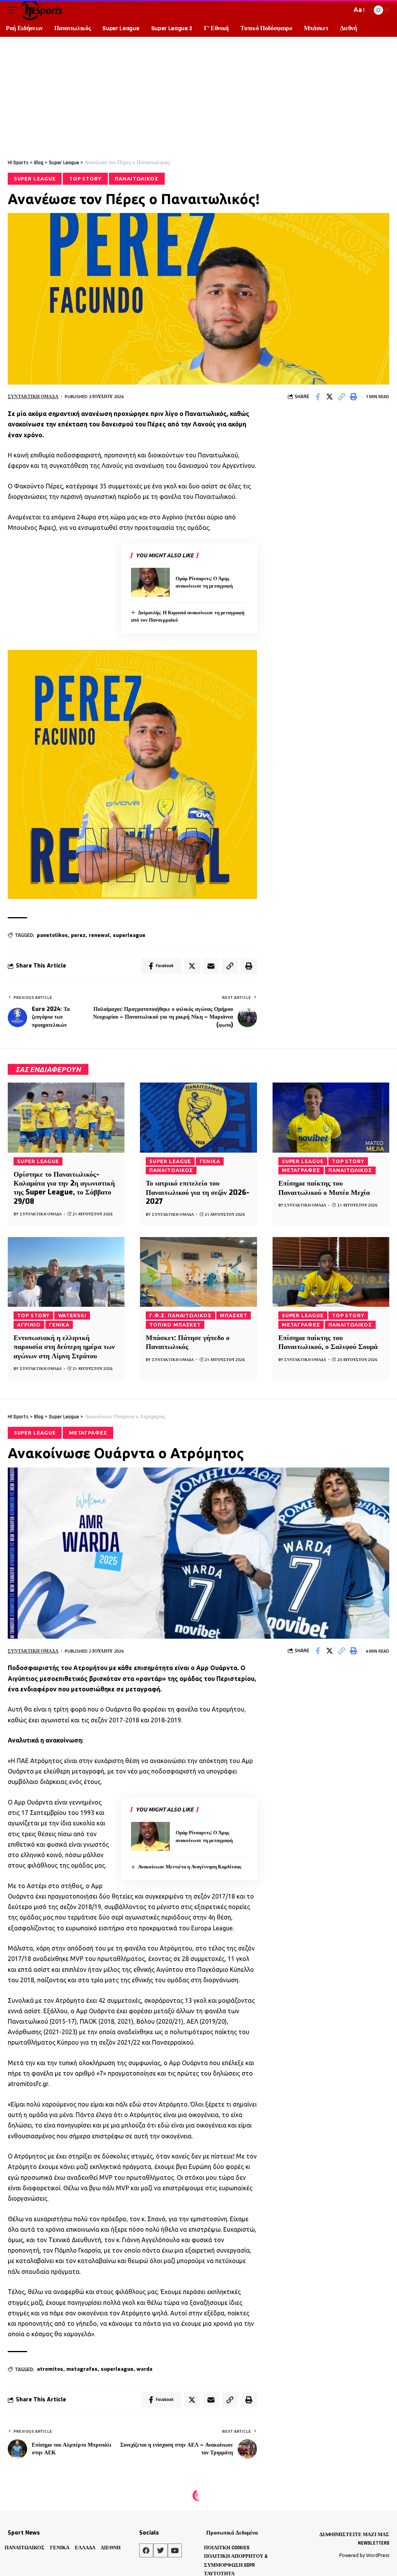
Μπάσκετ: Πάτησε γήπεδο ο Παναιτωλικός (188, 1342)
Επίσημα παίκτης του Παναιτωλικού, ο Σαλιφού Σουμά (328, 1342)
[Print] (354, 397)
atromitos (50, 2369)
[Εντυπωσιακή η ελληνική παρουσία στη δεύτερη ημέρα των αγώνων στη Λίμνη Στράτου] (66, 1272)
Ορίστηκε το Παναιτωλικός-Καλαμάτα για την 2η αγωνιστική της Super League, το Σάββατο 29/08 (64, 1188)
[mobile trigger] (14, 10)
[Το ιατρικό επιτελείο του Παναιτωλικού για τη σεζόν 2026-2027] (198, 1118)
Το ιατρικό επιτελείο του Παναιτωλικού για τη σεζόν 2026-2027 (198, 1192)
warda (144, 2369)
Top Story (85, 179)
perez (78, 935)
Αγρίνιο (29, 1325)
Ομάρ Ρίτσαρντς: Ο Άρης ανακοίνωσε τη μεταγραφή (204, 582)
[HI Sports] (42, 10)
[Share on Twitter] (330, 397)
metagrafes (82, 2369)
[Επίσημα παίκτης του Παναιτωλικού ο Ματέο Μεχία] (331, 1118)
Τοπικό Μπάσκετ (175, 1325)
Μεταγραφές (301, 1170)
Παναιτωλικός (137, 179)
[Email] (211, 966)
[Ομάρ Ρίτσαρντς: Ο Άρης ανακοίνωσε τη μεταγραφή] (150, 582)
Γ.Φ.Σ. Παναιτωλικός (180, 1315)
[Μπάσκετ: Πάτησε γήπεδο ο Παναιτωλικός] (198, 1272)
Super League (35, 179)
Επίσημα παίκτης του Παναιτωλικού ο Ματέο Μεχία (324, 1188)
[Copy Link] (342, 397)
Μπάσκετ (234, 1315)
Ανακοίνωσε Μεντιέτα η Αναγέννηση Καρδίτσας (190, 1867)
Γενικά (210, 1161)
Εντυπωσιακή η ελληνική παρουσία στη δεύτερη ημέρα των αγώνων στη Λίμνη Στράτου (64, 1347)
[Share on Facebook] (318, 397)
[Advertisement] (198, 95)
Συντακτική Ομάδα (33, 396)
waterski (72, 1315)
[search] (344, 10)
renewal (99, 935)
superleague (129, 935)
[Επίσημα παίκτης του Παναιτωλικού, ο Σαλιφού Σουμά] (331, 1272)
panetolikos (52, 935)
